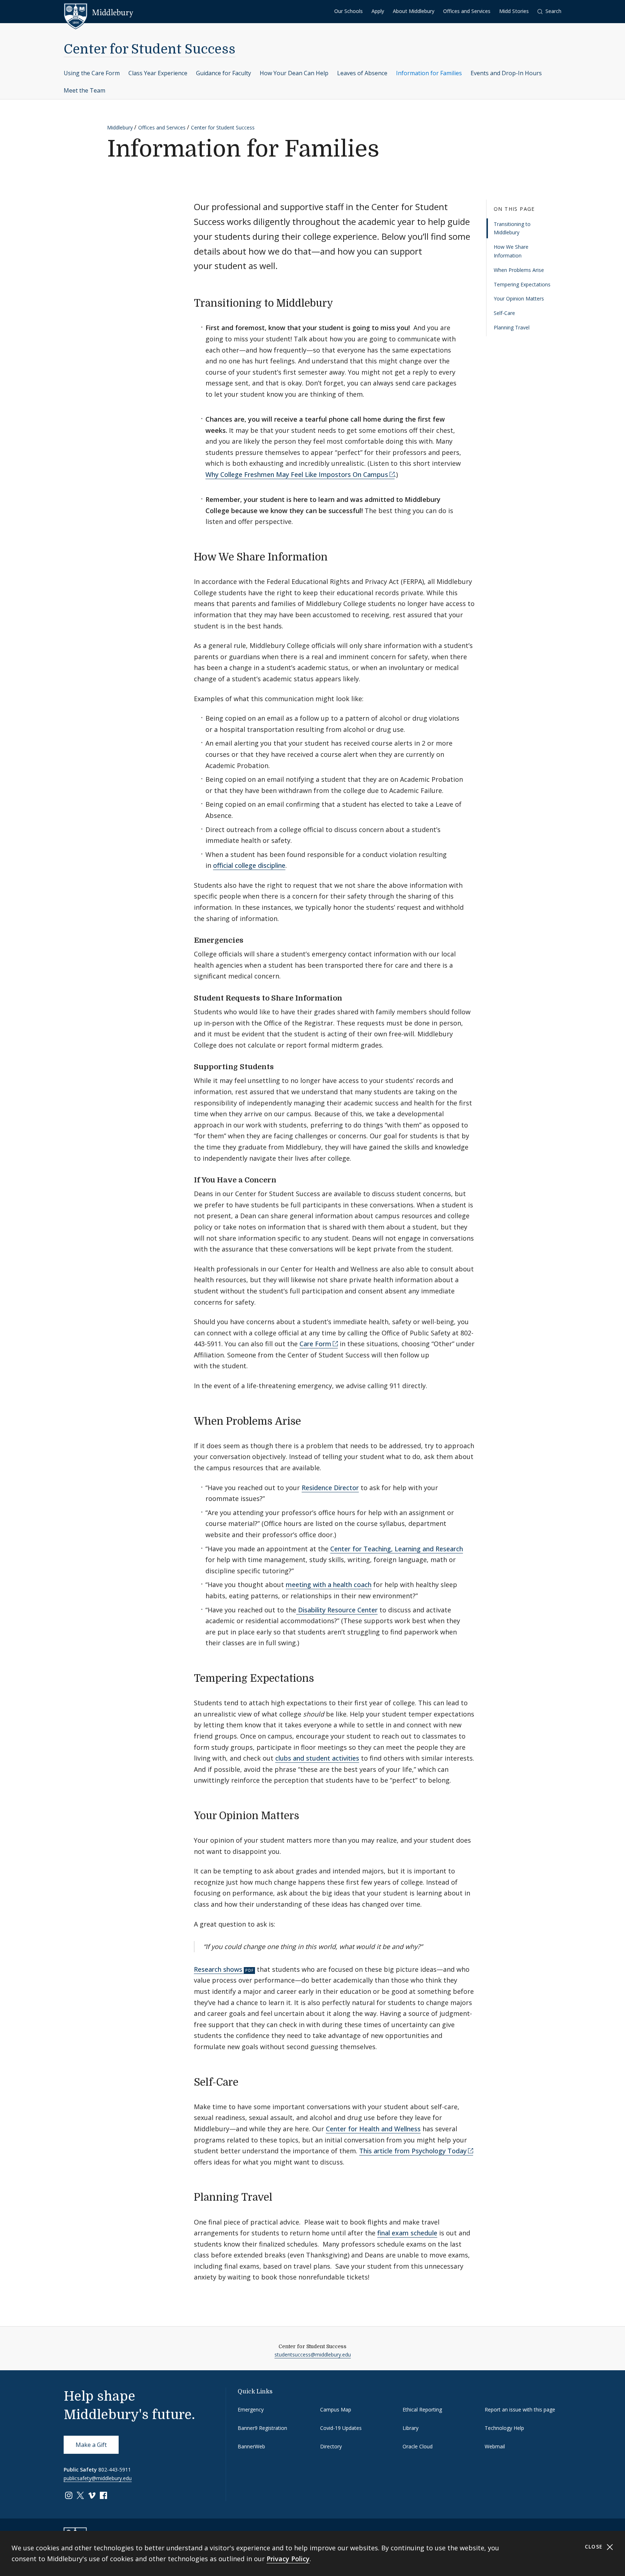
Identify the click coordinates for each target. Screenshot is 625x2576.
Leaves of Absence (362, 73)
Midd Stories (514, 11)
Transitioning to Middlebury (512, 228)
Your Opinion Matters (519, 299)
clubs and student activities (317, 1758)
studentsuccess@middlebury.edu (313, 2355)
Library (411, 2428)
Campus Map (336, 2409)
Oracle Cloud (418, 2446)
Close (595, 2547)
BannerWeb (251, 2446)
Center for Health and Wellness (373, 2129)
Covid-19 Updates (341, 2428)
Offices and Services (467, 11)
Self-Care (504, 313)
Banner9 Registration (262, 2428)
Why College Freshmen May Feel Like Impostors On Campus (297, 474)
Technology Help (504, 2428)
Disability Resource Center (337, 1610)
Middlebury (120, 127)
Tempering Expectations (522, 284)
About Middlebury (414, 11)
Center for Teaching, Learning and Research (397, 1549)
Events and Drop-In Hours (506, 73)
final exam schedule (407, 2233)
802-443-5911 (115, 2470)
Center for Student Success (150, 49)
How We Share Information (511, 251)
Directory (331, 2446)
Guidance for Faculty (224, 73)
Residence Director (330, 1488)
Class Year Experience (158, 73)
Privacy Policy (288, 2559)
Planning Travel (512, 327)
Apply (378, 11)
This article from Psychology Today (413, 2151)
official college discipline (249, 865)
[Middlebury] (99, 13)
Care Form (315, 1344)
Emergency (251, 2409)
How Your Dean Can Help (294, 73)
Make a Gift (91, 2445)
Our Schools (348, 11)
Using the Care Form (92, 73)
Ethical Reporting (422, 2409)
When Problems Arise (519, 270)
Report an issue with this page (520, 2409)
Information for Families (429, 73)
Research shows (218, 1969)
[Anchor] (340, 302)
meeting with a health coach (329, 1585)
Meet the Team (84, 90)
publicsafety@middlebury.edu (98, 2478)
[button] (549, 11)
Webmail (495, 2446)
